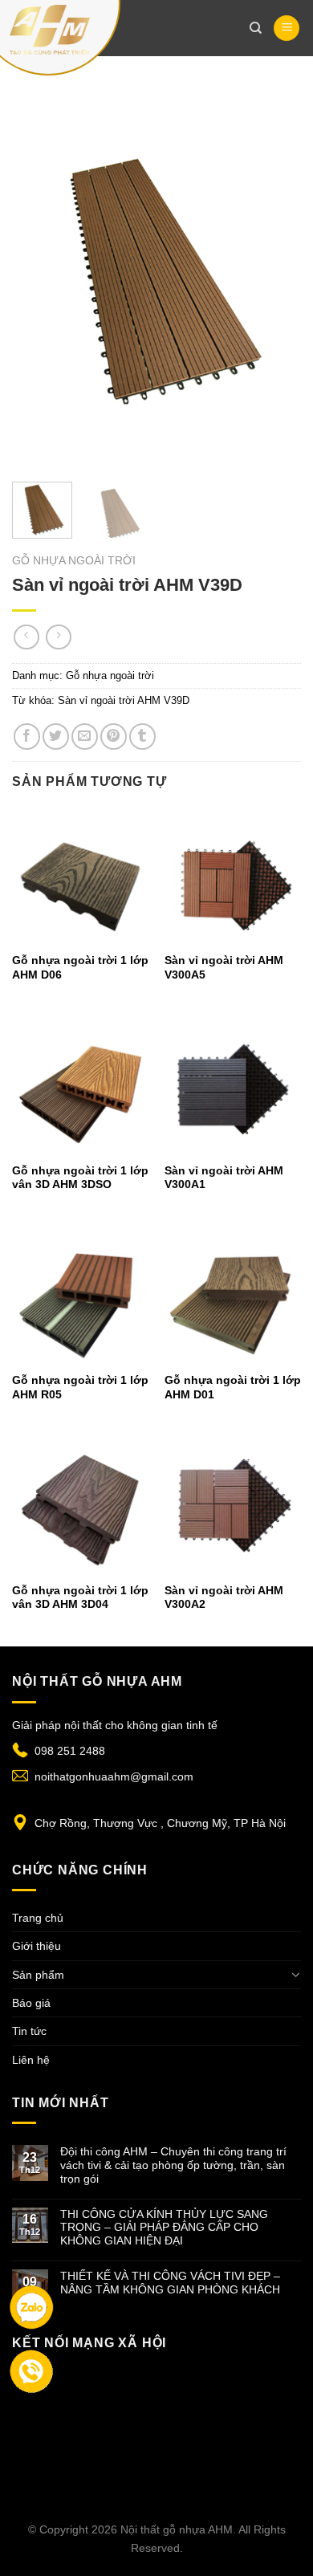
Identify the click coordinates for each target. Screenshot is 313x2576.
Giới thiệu (37, 1946)
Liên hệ (31, 2060)
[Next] (275, 273)
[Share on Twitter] (56, 737)
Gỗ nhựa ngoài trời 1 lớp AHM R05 (80, 1388)
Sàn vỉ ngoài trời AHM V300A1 (224, 1178)
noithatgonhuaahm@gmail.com (114, 1776)
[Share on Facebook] (27, 737)
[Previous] (38, 273)
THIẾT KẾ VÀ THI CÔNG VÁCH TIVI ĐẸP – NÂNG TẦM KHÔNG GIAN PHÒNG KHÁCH (170, 2283)
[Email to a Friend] (85, 737)
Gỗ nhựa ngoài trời (74, 561)
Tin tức (29, 2031)
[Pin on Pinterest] (114, 737)
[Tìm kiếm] (256, 28)
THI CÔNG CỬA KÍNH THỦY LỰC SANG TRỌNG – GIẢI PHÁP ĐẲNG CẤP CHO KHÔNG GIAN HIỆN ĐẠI (164, 2228)
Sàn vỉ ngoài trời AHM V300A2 (224, 1598)
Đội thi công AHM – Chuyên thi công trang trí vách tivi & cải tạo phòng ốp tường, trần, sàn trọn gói (173, 2165)
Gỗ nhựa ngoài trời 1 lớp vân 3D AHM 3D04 (80, 1598)
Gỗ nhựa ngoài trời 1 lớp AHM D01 (233, 1388)
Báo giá (31, 2003)
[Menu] (287, 28)
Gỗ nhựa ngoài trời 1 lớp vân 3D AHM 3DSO (80, 1178)
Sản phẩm (38, 1975)
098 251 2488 (70, 1751)
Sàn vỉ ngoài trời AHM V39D (124, 700)
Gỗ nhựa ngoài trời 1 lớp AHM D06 (80, 968)
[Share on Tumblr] (142, 737)
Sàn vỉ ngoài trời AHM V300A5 (224, 968)
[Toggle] (295, 1975)
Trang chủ (38, 1918)
